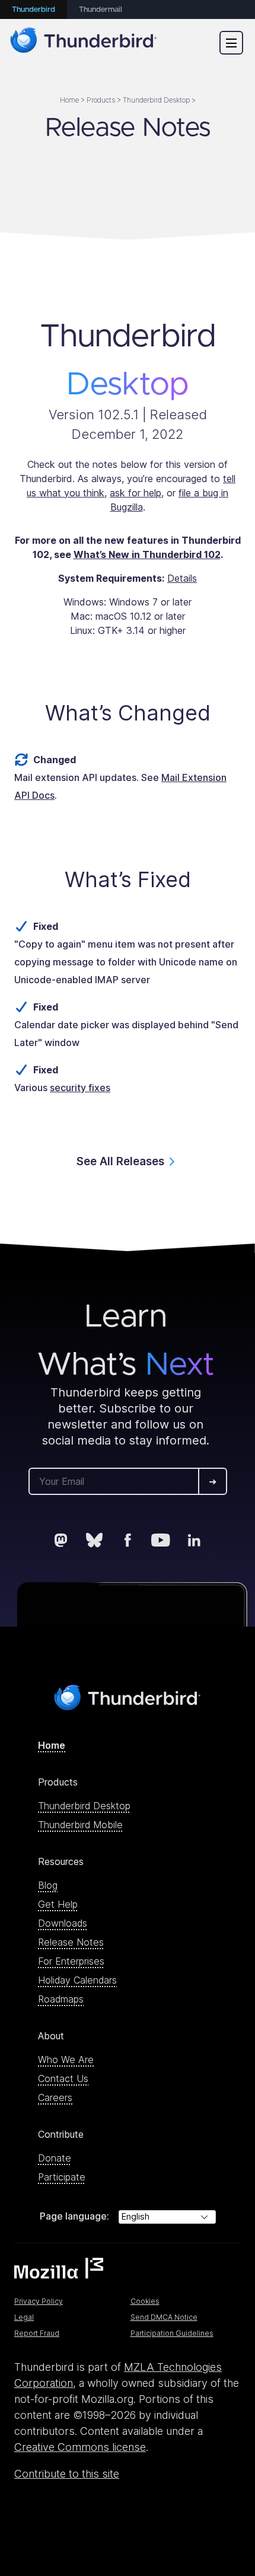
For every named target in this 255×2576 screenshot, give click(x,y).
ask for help (136, 493)
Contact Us (63, 2078)
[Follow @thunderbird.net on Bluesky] (94, 1540)
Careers (55, 2097)
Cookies (145, 2301)
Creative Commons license (80, 2447)
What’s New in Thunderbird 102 (147, 554)
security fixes (80, 1088)
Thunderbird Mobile (80, 1825)
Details (182, 578)
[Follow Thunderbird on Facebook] (128, 1540)
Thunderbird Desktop (84, 1806)
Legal (24, 2317)
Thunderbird (34, 10)
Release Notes (71, 1942)
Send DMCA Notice (164, 2317)
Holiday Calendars (77, 1980)
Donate (55, 2158)
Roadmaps (61, 1999)
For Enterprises (71, 1961)
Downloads (63, 1923)
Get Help (58, 1904)
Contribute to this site (67, 2474)
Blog (48, 1885)
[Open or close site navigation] (231, 43)
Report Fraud (37, 2333)
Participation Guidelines (172, 2333)
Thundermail (101, 10)
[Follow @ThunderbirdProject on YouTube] (161, 1540)
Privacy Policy (39, 2301)
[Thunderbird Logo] (84, 42)
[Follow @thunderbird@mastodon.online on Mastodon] (61, 1540)
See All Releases (120, 1161)
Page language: (74, 2216)
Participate (62, 2177)
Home (52, 1745)
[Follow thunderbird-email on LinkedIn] (194, 1540)
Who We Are (66, 2059)
